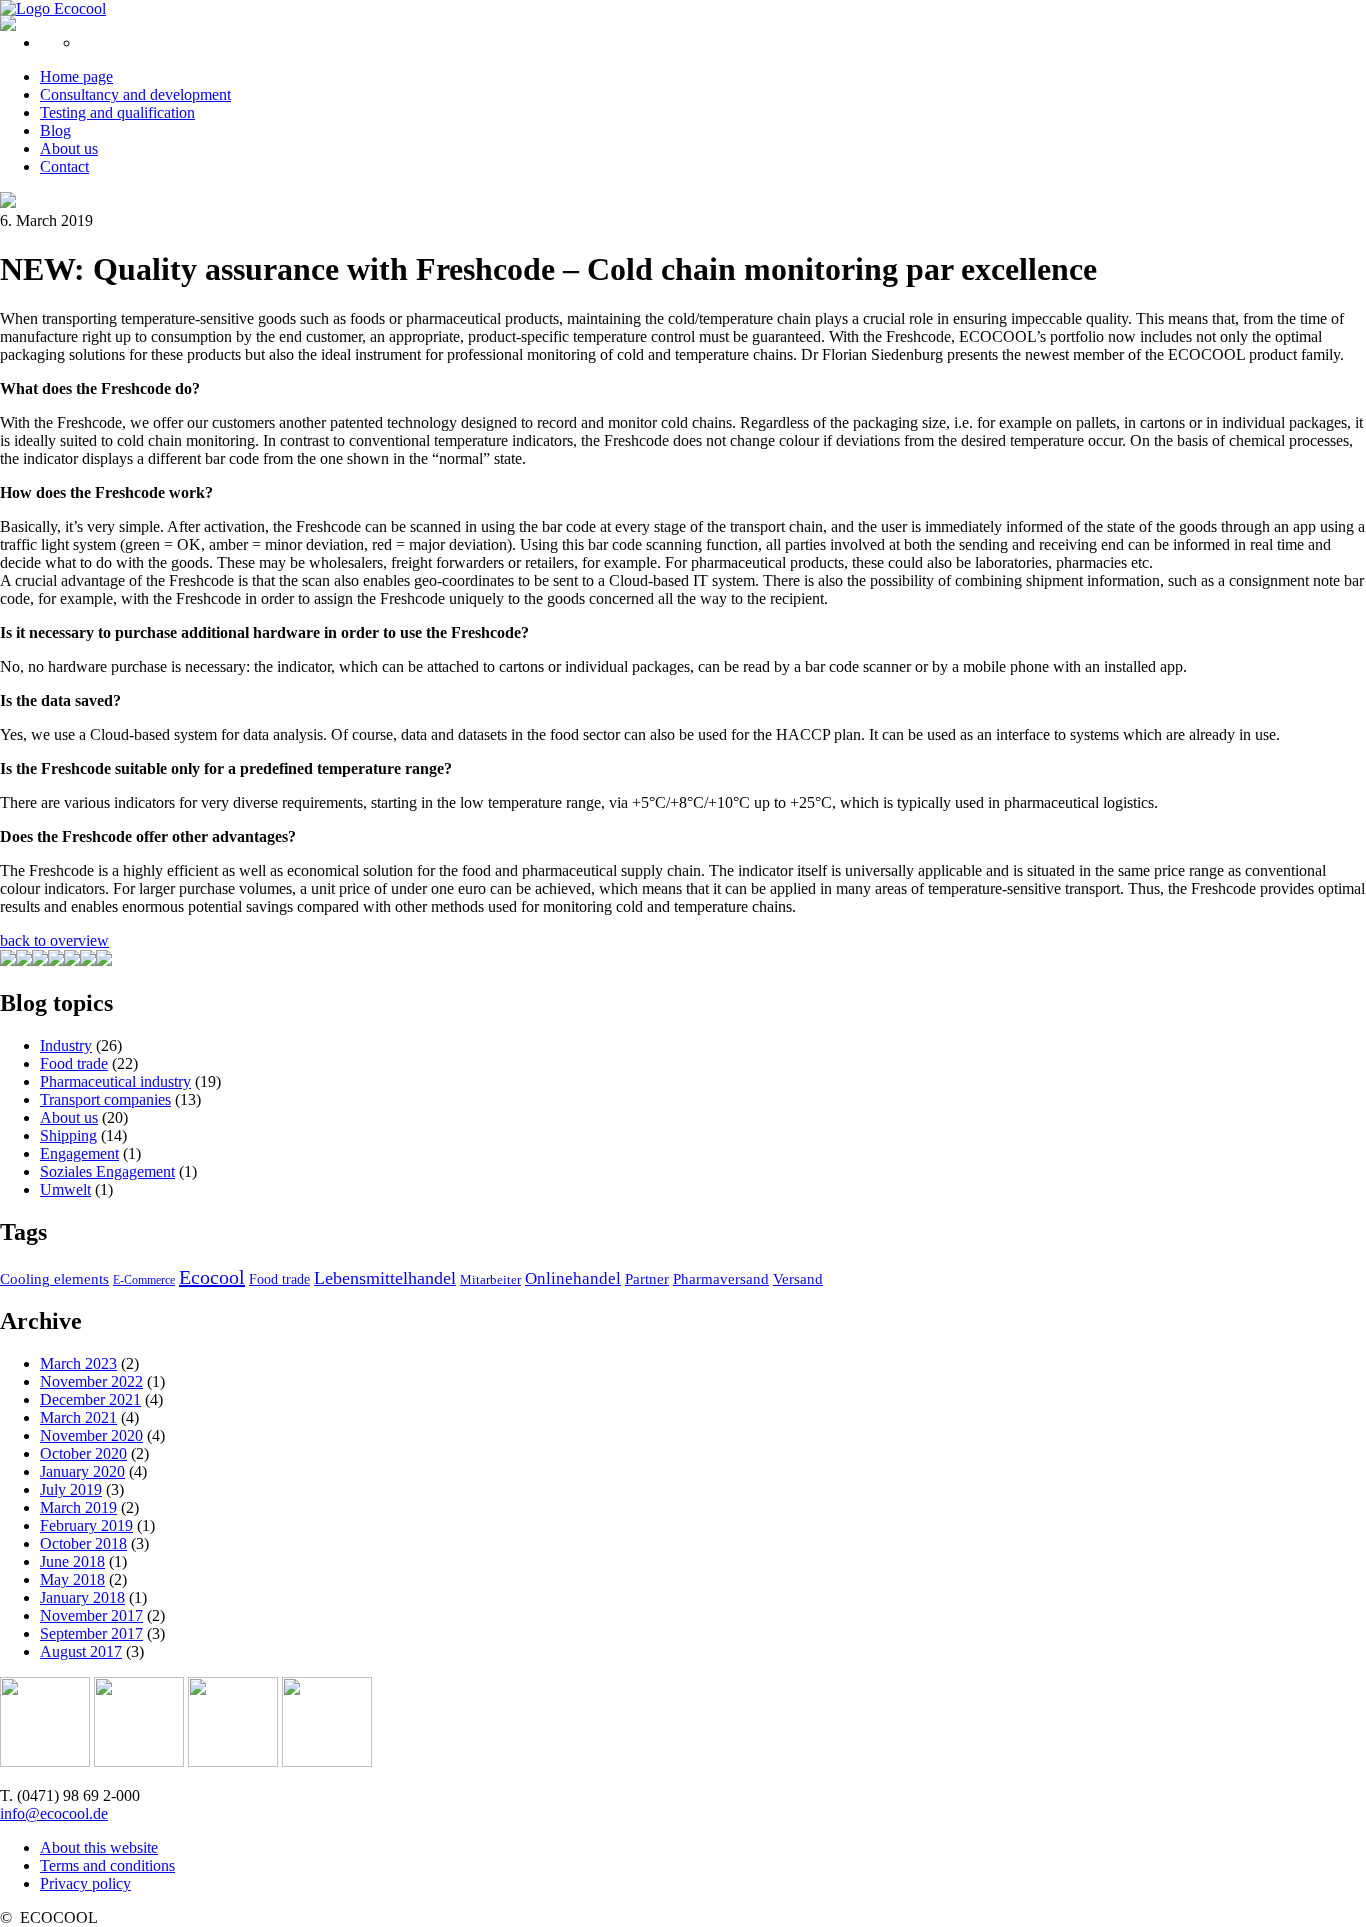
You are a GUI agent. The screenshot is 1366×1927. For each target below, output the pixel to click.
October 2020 (83, 1453)
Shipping (68, 1135)
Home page (76, 76)
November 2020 (91, 1435)
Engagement (79, 1153)
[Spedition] (233, 1761)
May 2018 (72, 1579)
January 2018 (82, 1597)
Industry (66, 1045)
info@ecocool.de (54, 1813)
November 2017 (91, 1615)
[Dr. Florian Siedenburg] (8, 960)
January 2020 (82, 1471)
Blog (55, 130)
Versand (798, 1279)
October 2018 (83, 1543)
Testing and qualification (117, 112)
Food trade (74, 1063)
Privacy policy (85, 1883)
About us (69, 148)
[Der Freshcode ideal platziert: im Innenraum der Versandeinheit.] (24, 960)
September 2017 (91, 1633)
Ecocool (212, 1277)
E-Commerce (144, 1280)
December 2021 (90, 1399)
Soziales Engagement (107, 1171)
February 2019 (86, 1525)
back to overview (54, 940)
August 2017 (81, 1651)
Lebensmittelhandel (385, 1278)
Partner (647, 1279)
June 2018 (72, 1561)
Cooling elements (54, 1279)
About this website (99, 1847)
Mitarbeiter (490, 1279)
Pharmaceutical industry (115, 1081)
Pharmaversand (721, 1279)
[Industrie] (327, 1761)
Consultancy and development (135, 94)
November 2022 (91, 1381)
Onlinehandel (573, 1278)
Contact (64, 166)
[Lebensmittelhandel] (139, 1761)
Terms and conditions (107, 1865)
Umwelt (65, 1189)
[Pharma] (45, 1761)
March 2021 (78, 1417)
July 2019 (71, 1489)
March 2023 (78, 1363)
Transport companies (105, 1099)
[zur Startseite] (53, 8)
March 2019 (78, 1507)
